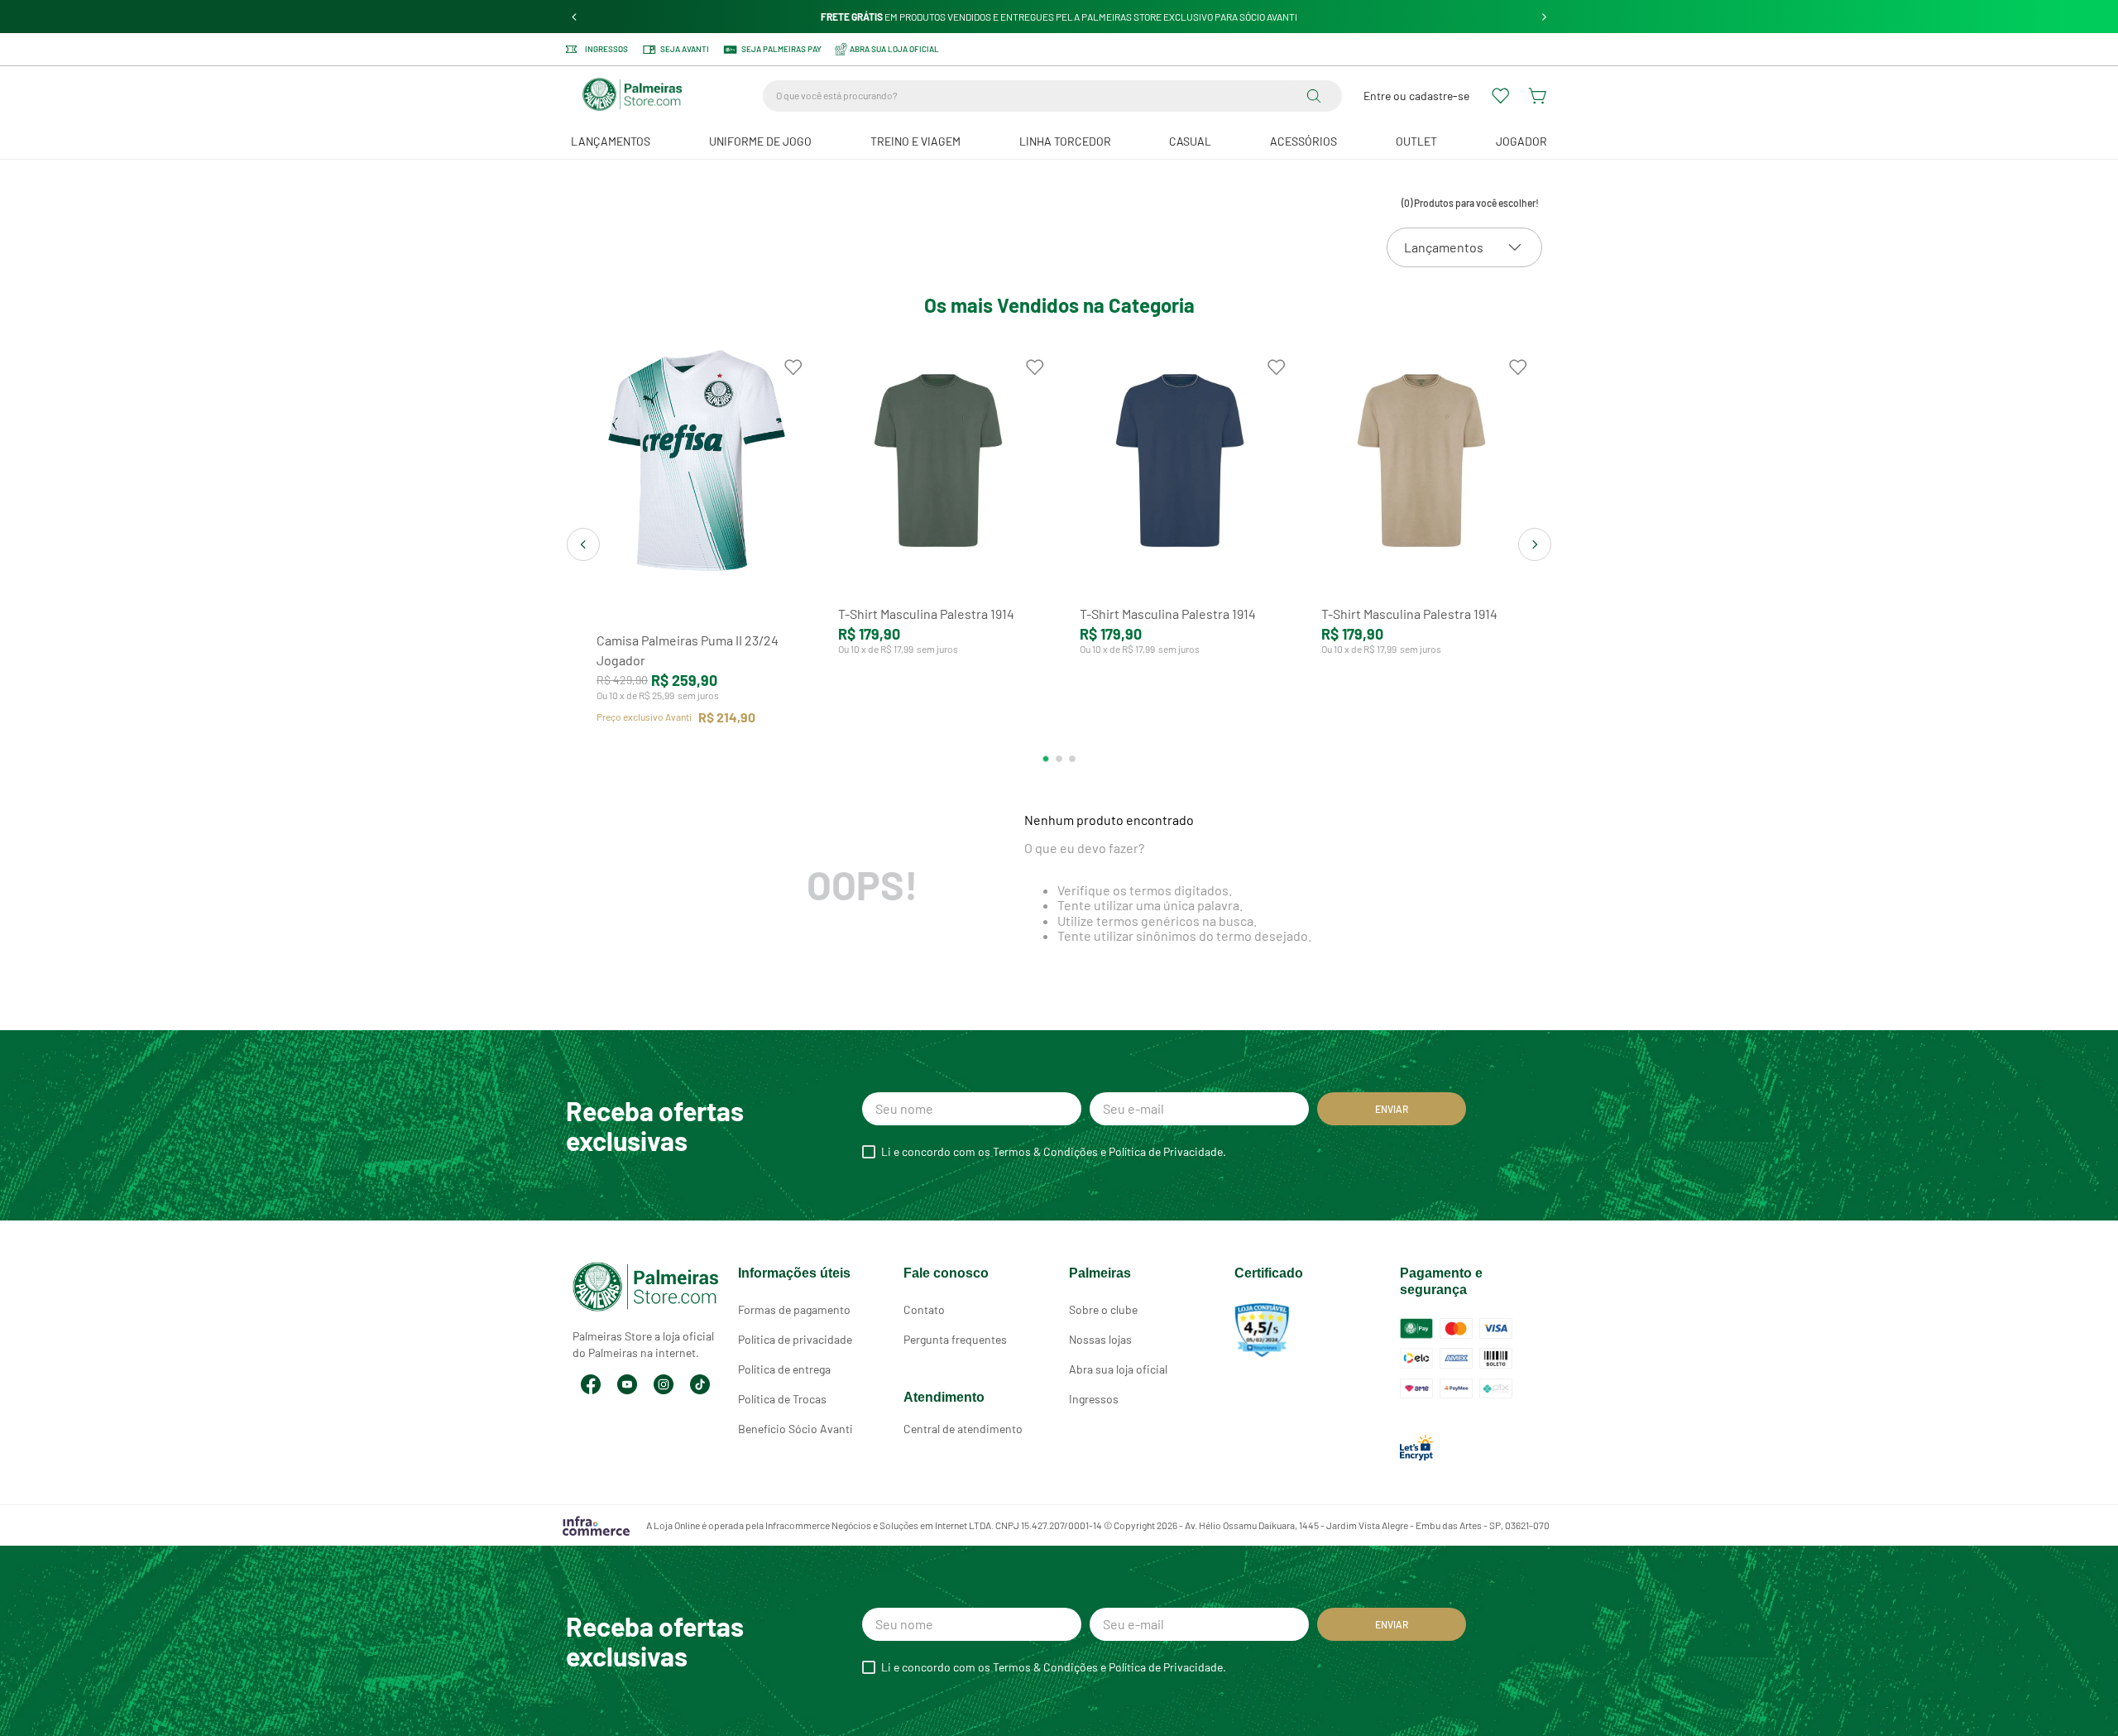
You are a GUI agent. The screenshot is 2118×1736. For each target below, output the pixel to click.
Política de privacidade (795, 1339)
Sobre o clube (1103, 1309)
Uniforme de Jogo (760, 141)
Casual (1190, 141)
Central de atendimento (963, 1429)
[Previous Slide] (575, 17)
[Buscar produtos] (1317, 96)
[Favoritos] (1502, 96)
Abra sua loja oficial (1118, 1369)
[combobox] (1052, 96)
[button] (1046, 759)
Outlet (1416, 141)
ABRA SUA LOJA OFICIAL (894, 49)
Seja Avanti (685, 49)
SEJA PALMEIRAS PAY (781, 49)
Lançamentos (611, 141)
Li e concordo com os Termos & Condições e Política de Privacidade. (1054, 1152)
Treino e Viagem (915, 141)
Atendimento (944, 1397)
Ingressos (606, 49)
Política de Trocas (782, 1399)
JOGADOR (1521, 141)
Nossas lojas (1100, 1339)
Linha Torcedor (1065, 141)
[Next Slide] (1544, 17)
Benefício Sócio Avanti (795, 1429)
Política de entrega (784, 1369)
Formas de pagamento (794, 1309)
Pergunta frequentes (955, 1339)
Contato (924, 1309)
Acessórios (1303, 141)
